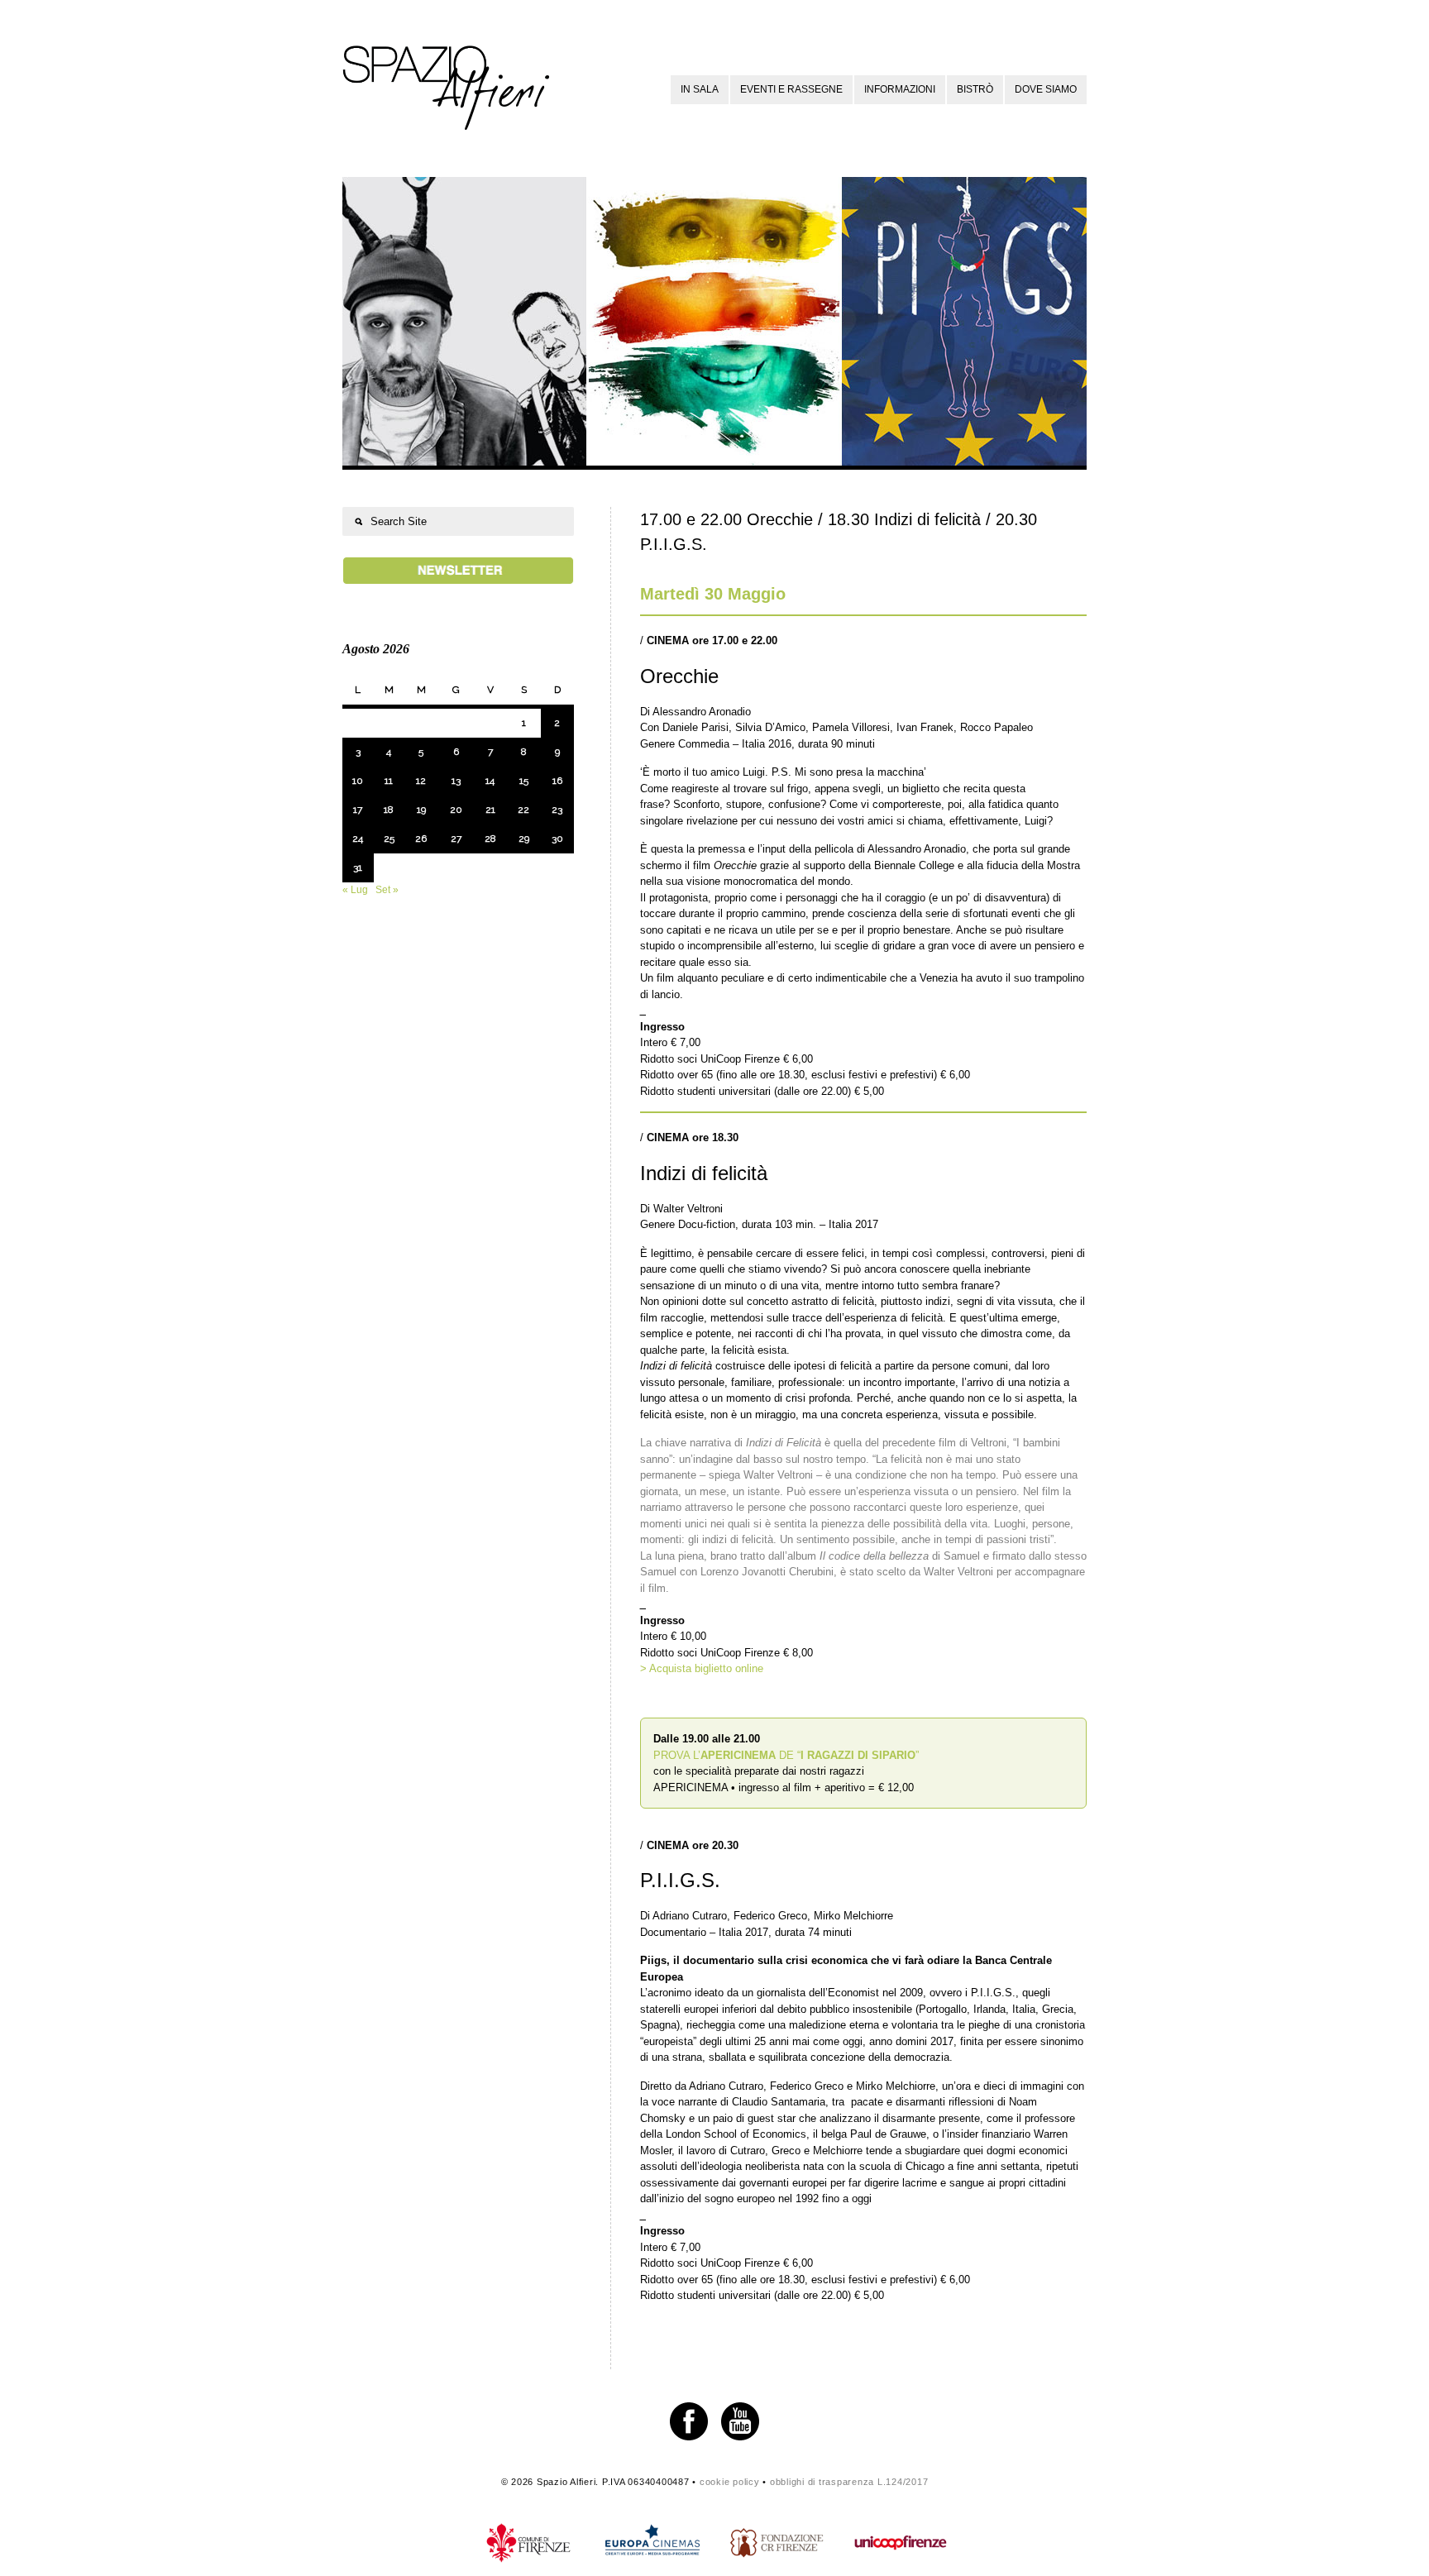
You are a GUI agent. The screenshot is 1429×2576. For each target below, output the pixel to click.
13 (456, 781)
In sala (700, 89)
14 (490, 781)
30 (557, 839)
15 (524, 781)
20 (456, 810)
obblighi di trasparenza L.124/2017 (849, 2482)
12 (421, 781)
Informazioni (900, 89)
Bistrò (975, 89)
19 (421, 810)
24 (358, 839)
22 (523, 810)
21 (490, 810)
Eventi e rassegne (791, 89)
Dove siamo (1046, 89)
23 (557, 810)
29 (524, 839)
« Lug (355, 890)
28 (490, 839)
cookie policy (730, 2482)
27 (456, 839)
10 (358, 781)
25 (389, 839)
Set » (387, 890)
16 (557, 781)
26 (421, 839)
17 (358, 810)
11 (389, 781)
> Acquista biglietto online (702, 1668)
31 (358, 867)
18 (389, 810)
